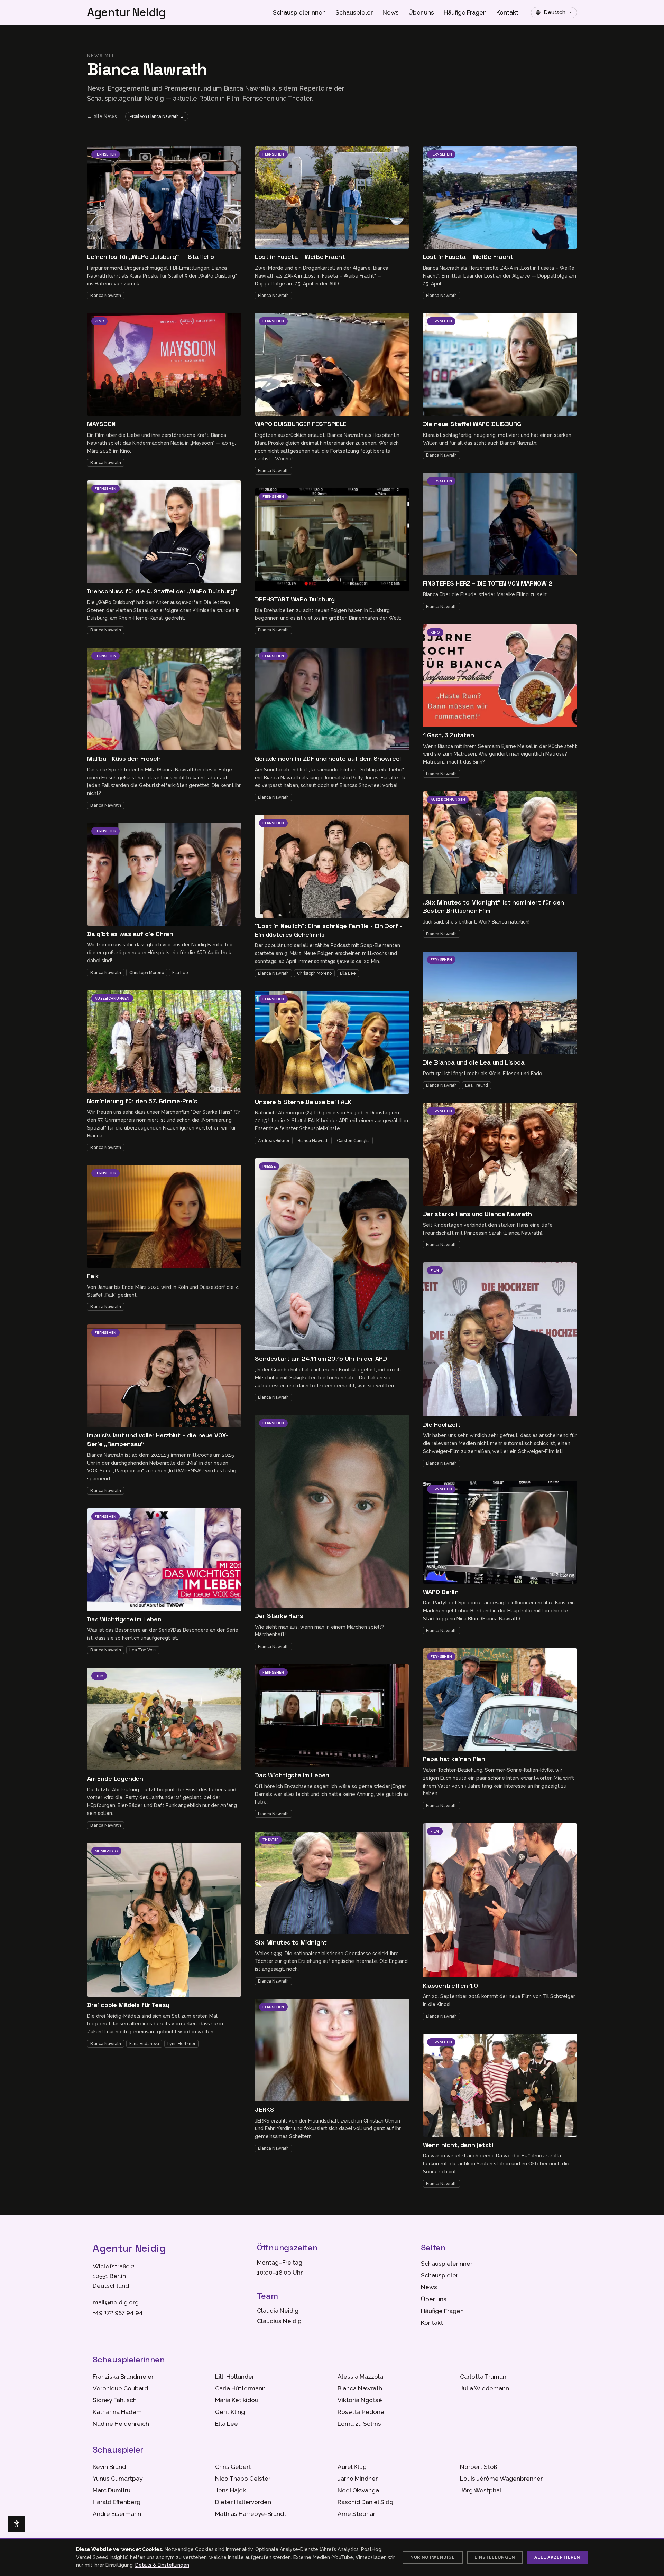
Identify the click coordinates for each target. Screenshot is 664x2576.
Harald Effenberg (117, 2502)
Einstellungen (495, 2557)
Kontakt (507, 12)
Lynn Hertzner (181, 2044)
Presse (269, 1166)
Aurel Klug (352, 2467)
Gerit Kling (230, 2412)
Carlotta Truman (483, 2377)
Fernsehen (105, 154)
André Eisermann (117, 2514)
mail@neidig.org (116, 2302)
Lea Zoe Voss (143, 1650)
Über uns (421, 12)
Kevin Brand (109, 2467)
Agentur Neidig (126, 13)
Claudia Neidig (278, 2311)
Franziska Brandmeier (123, 2377)
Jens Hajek (230, 2490)
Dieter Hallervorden (243, 2502)
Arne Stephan (357, 2514)
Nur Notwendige (432, 2557)
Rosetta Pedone (361, 2412)
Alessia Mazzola (360, 2377)
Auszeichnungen (112, 998)
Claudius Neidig (279, 2321)
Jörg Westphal (481, 2490)
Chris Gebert (233, 2467)
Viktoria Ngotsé (360, 2400)
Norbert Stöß (478, 2467)
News (391, 12)
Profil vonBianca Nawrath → (157, 116)
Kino (99, 321)
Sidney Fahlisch (115, 2400)
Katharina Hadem (117, 2412)
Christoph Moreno (147, 973)
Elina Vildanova (144, 2044)
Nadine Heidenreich (121, 2424)
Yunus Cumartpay (118, 2479)
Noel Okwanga (358, 2490)
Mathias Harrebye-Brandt (251, 2514)
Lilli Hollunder (235, 2377)
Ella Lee (180, 973)
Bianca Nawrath (106, 296)
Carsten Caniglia (353, 1141)
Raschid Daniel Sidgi (366, 2502)
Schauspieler (354, 12)
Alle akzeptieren (557, 2557)
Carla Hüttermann (240, 2388)
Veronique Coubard (120, 2388)
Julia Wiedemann (485, 2388)
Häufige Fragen (465, 12)
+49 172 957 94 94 (118, 2312)
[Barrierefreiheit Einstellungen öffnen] (17, 2524)
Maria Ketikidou (237, 2400)
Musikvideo (106, 1851)
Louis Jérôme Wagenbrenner (501, 2479)
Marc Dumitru (112, 2490)
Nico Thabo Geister (243, 2479)
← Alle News (102, 116)
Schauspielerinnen (299, 12)
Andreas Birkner (274, 1141)
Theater (270, 1840)
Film (99, 1676)
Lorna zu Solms (359, 2424)
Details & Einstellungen (162, 2565)
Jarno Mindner (358, 2479)
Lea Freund (477, 1085)
